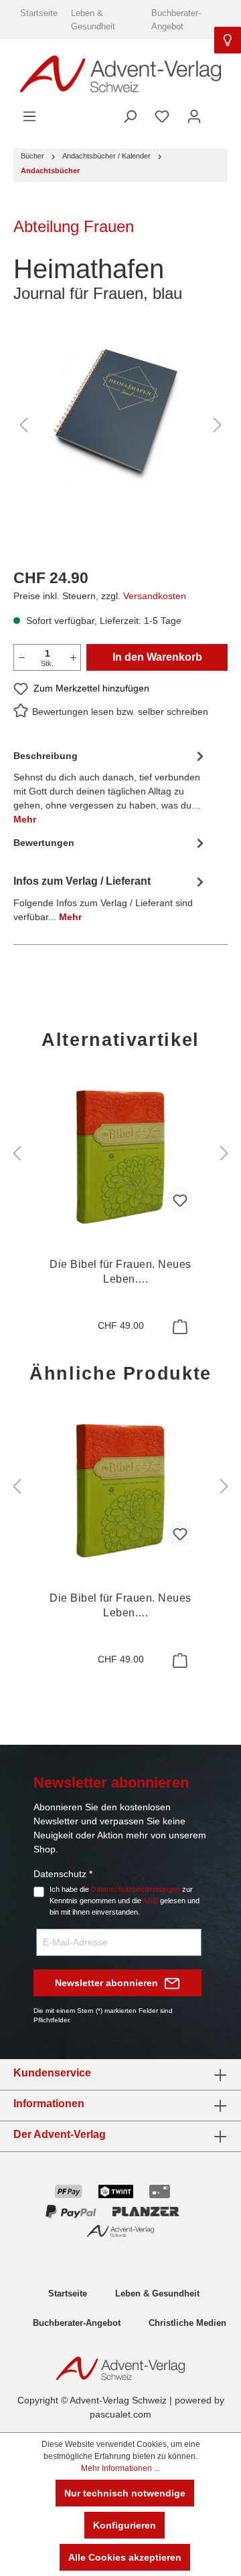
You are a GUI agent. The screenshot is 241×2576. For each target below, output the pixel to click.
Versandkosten (155, 596)
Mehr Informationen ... (120, 2468)
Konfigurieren (125, 2525)
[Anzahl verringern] (21, 657)
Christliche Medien (187, 2323)
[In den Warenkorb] (179, 1327)
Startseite (39, 13)
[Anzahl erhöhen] (73, 657)
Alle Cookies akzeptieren (125, 2557)
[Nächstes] (218, 425)
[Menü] (29, 116)
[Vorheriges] (23, 425)
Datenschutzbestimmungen (136, 1889)
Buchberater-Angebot (77, 2323)
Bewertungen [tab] (44, 843)
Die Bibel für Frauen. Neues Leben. (120, 1273)
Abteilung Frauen (74, 226)
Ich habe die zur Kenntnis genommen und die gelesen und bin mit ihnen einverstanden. (125, 1901)
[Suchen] (130, 116)
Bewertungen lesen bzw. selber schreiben (120, 712)
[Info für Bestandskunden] (228, 40)
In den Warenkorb (157, 657)
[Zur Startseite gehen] (120, 74)
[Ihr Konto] (194, 116)
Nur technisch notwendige (125, 2493)
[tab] (110, 786)
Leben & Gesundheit (157, 2293)
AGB (150, 1901)
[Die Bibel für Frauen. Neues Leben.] (120, 1157)
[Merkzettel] (162, 116)
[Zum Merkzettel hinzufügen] (179, 1200)
